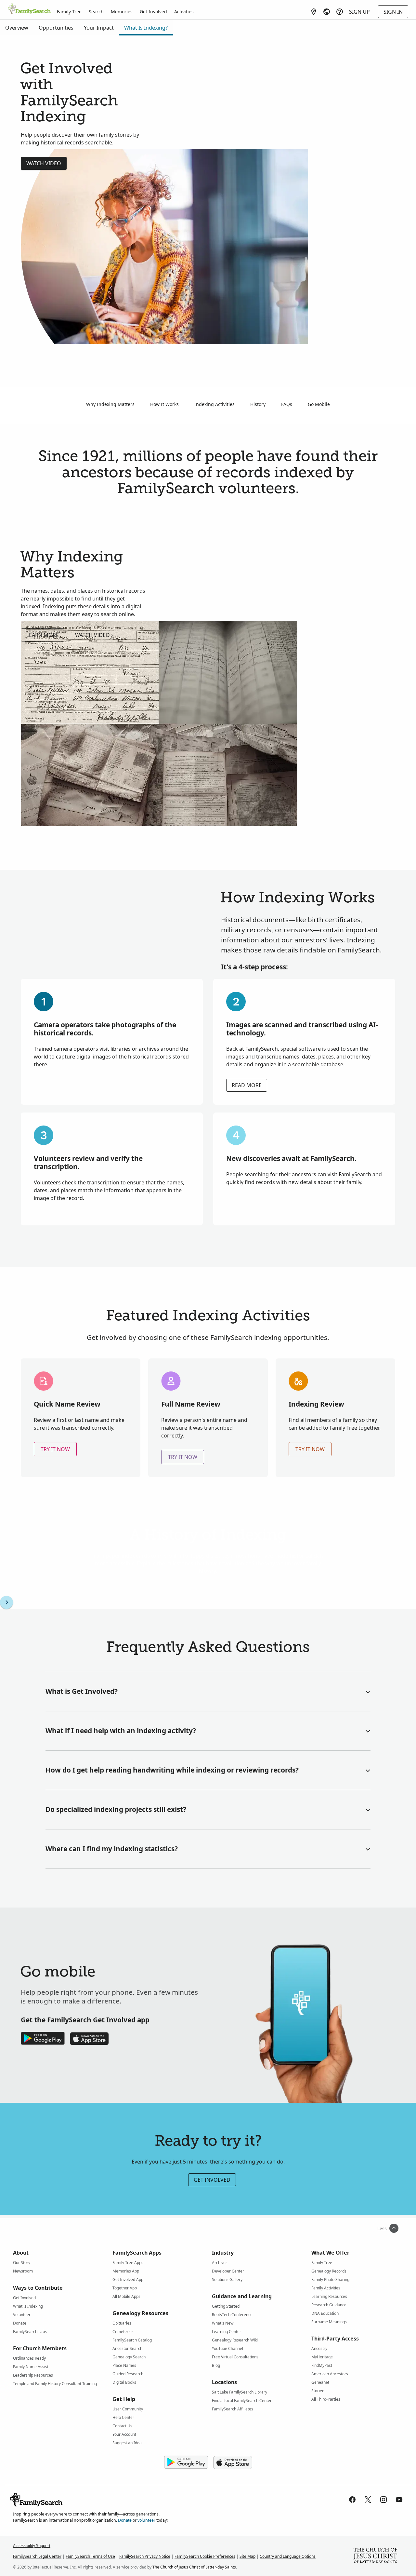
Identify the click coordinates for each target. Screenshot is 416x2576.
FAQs (287, 404)
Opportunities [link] (56, 28)
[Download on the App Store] (233, 2462)
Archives (220, 2263)
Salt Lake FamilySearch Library (240, 2392)
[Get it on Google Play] (186, 2462)
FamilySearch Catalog (132, 2340)
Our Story (22, 2263)
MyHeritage (322, 2357)
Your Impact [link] (99, 28)
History (258, 404)
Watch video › (94, 635)
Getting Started (226, 2306)
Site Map (247, 2556)
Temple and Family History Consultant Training (55, 2384)
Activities (184, 12)
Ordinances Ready (29, 2358)
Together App (125, 2288)
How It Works (164, 404)
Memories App (126, 2271)
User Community (128, 2409)
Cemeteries (123, 2332)
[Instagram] (383, 2500)
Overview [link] (17, 28)
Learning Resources (329, 2296)
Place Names (124, 2365)
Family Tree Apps (128, 2263)
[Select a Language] (327, 12)
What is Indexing (28, 2306)
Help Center (123, 2417)
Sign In (393, 12)
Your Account (124, 2434)
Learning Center (227, 2332)
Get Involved (153, 12)
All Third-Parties (326, 2399)
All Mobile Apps (126, 2296)
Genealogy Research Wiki (235, 2340)
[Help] (340, 12)
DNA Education (325, 2313)
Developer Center (228, 2271)
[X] (368, 2500)
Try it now (55, 1449)
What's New (223, 2323)
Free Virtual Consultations (235, 2357)
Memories (122, 12)
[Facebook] (352, 2500)
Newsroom (23, 2271)
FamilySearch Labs (30, 2332)
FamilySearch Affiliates (233, 2409)
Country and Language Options (288, 2556)
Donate (20, 2323)
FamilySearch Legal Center (37, 2556)
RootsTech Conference (232, 2315)
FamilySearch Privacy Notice (145, 2556)
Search (96, 12)
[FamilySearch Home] (29, 9)
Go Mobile (319, 404)
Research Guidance (329, 2305)
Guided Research (128, 2374)
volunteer (146, 2520)
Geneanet (320, 2382)
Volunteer (22, 2315)
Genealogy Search (129, 2357)
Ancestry (319, 2348)
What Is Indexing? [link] (146, 28)
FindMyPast (322, 2365)
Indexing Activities (214, 404)
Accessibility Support (32, 2546)
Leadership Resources (33, 2375)
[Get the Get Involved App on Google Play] (43, 2039)
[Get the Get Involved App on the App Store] (89, 2039)
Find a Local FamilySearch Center (242, 2401)
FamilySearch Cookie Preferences (205, 2556)
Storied (318, 2391)
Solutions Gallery (227, 2279)
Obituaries (122, 2323)
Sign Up (359, 12)
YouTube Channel (227, 2348)
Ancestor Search (127, 2348)
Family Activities (326, 2288)
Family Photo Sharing (330, 2279)
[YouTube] (399, 2500)
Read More (247, 1085)
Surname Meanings (329, 2322)
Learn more (43, 635)
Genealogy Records (329, 2271)
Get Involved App (128, 2279)
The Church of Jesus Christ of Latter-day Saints (194, 2567)
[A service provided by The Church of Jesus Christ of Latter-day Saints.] (375, 2556)
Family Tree (69, 12)
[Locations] (314, 12)
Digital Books (124, 2382)
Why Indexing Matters (110, 404)
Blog (216, 2365)
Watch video (44, 163)
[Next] (6, 1602)
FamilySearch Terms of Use (90, 2556)
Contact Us (122, 2426)
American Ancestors (330, 2374)
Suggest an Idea (127, 2443)
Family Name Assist (31, 2367)
